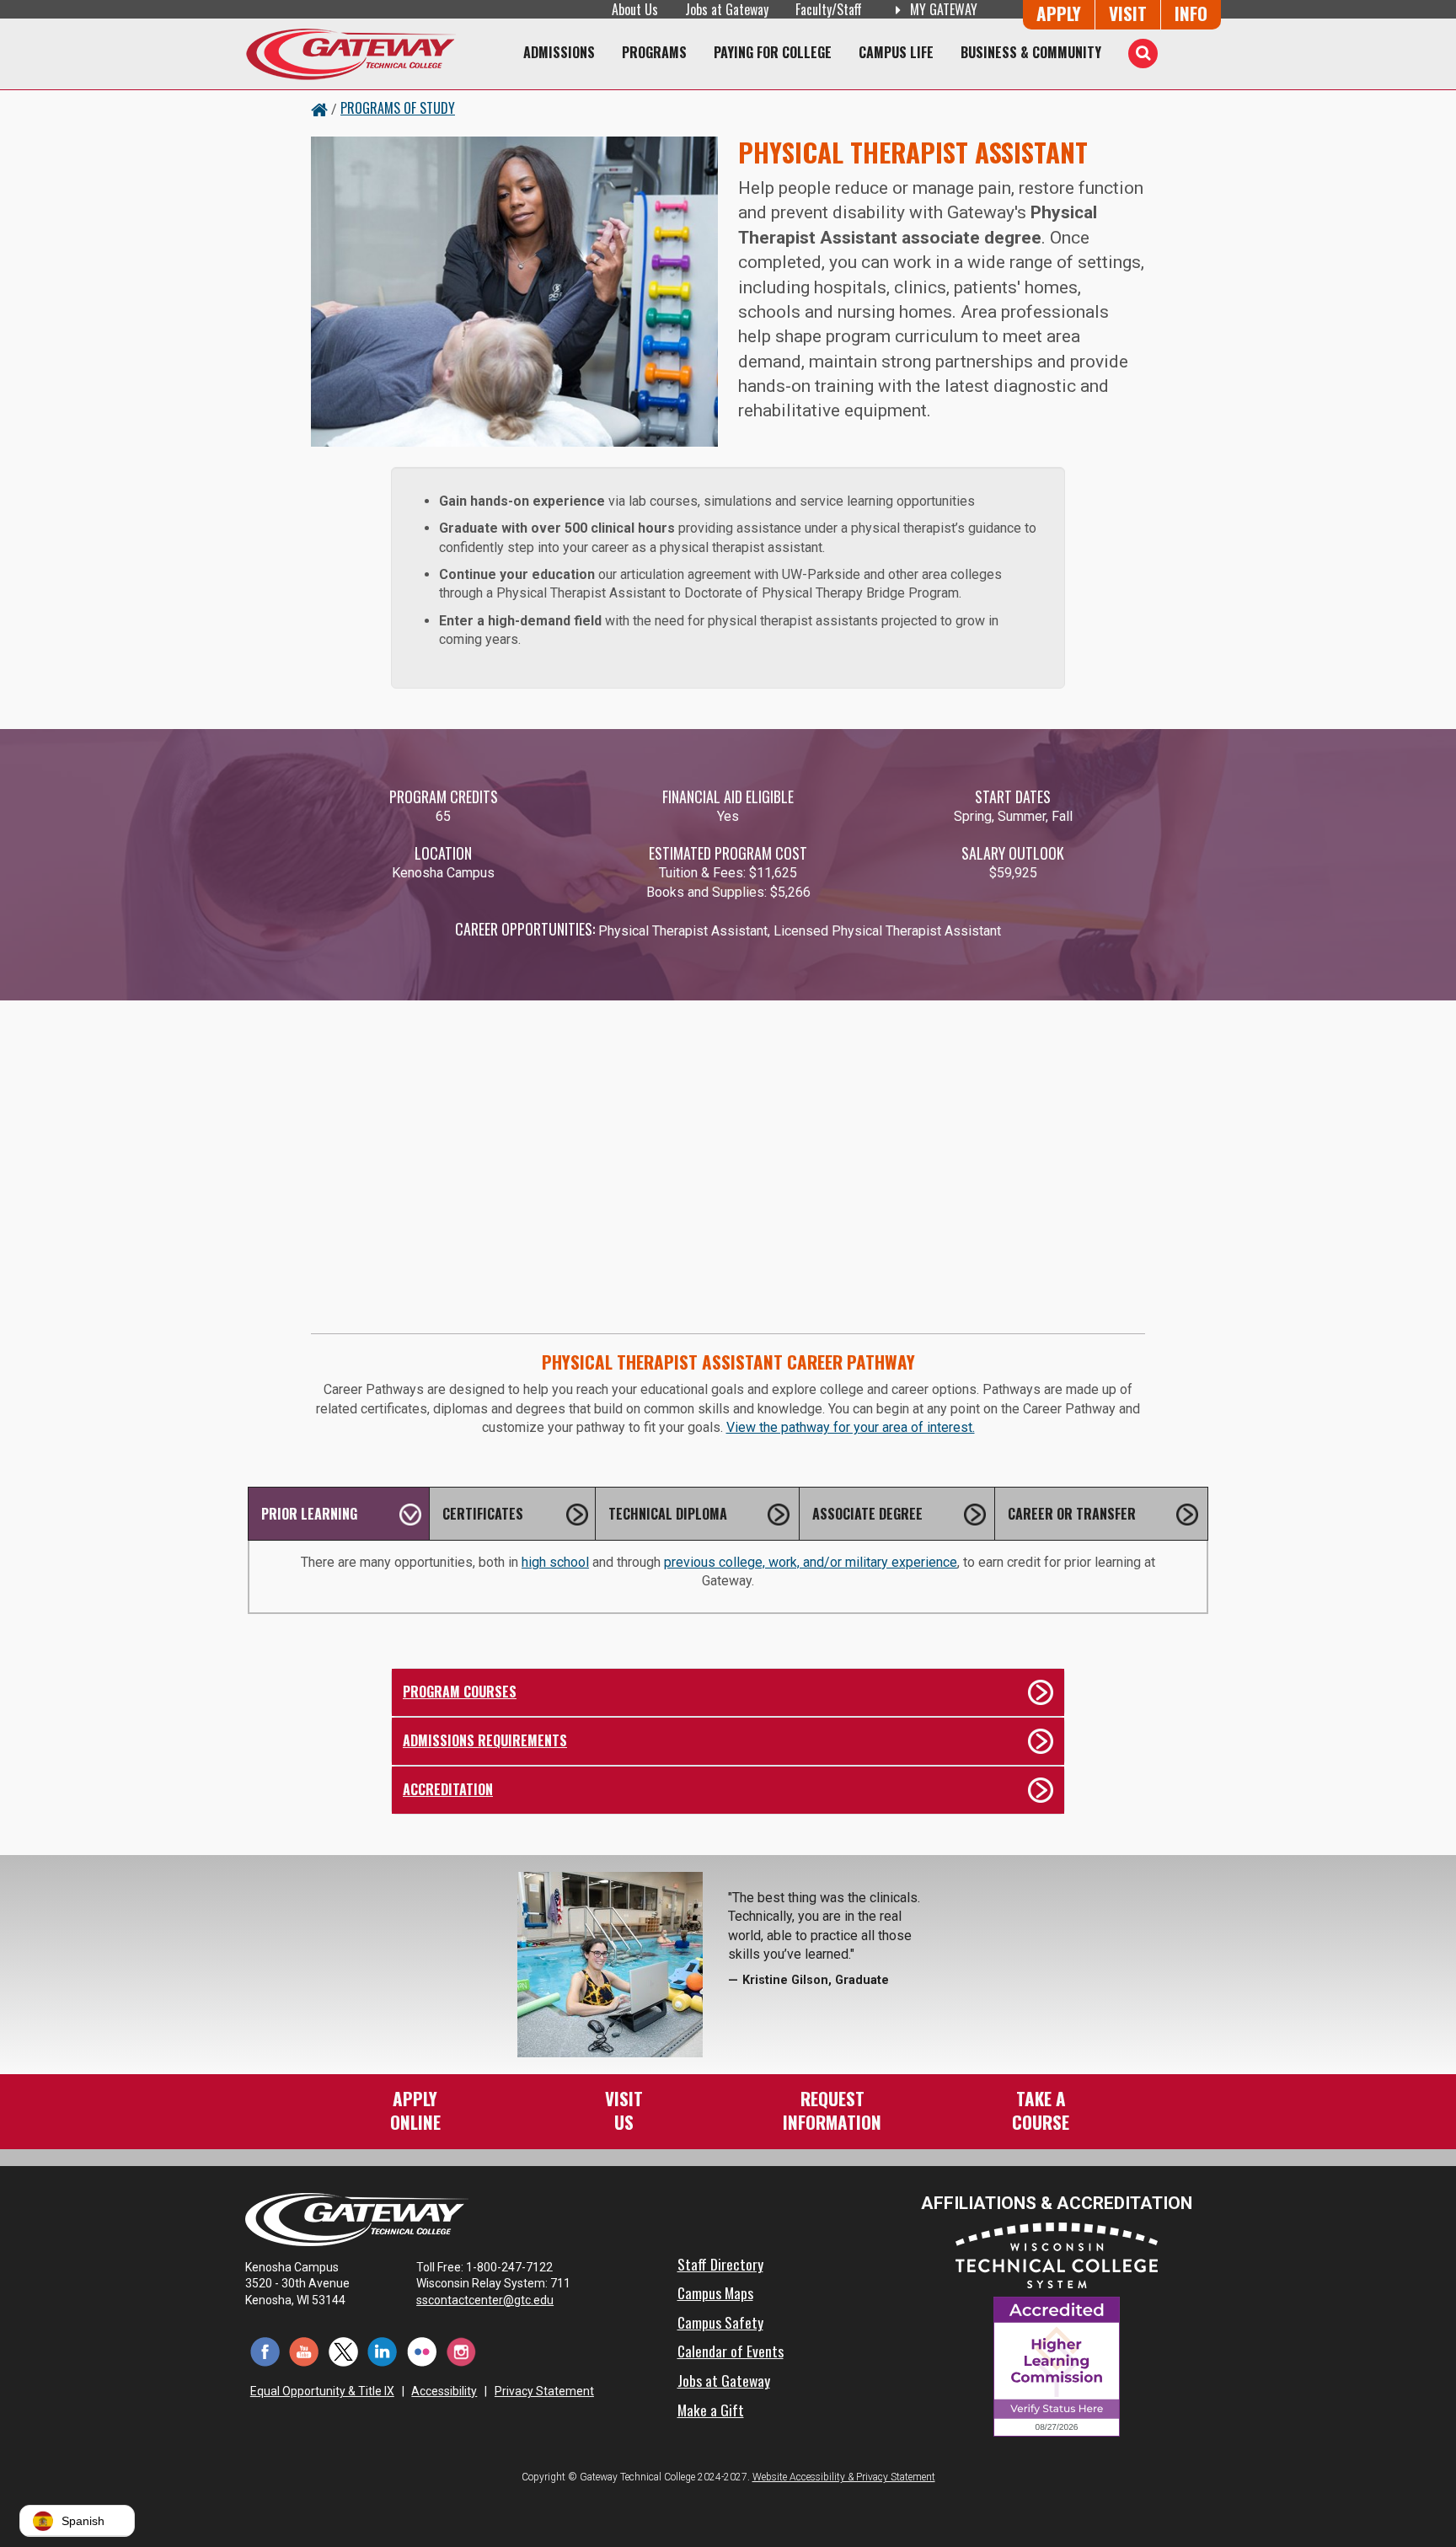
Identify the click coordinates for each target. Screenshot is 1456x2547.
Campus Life (896, 52)
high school (555, 1562)
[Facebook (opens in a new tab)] (265, 2351)
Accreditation (448, 1789)
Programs (654, 52)
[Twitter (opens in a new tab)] (343, 2351)
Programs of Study (398, 108)
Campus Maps (715, 2292)
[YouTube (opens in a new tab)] (305, 2351)
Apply (1059, 13)
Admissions (559, 52)
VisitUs (624, 2110)
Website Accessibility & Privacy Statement (844, 2477)
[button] (77, 2521)
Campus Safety (720, 2322)
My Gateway (942, 9)
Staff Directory (720, 2264)
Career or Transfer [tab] (1072, 1514)
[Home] (351, 54)
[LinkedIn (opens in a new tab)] (383, 2351)
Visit (1128, 13)
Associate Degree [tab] (867, 1514)
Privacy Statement (544, 2391)
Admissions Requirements (485, 1740)
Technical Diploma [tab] (668, 1514)
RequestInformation (832, 2110)
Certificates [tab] (483, 1514)
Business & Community (1031, 52)
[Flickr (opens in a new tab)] (422, 2351)
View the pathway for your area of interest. (851, 1427)
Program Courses (460, 1692)
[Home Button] (319, 108)
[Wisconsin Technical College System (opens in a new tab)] (1057, 2254)
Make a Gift (711, 2410)
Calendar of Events (731, 2351)
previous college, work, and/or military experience (811, 1562)
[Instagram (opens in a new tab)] (461, 2351)
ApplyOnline (415, 2110)
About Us (635, 9)
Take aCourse (1041, 2110)
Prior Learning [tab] (309, 1514)
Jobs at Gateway (727, 9)
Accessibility (444, 2391)
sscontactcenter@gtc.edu (485, 2300)
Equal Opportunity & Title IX (322, 2391)
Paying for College (773, 52)
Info (1191, 13)
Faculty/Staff (829, 9)
